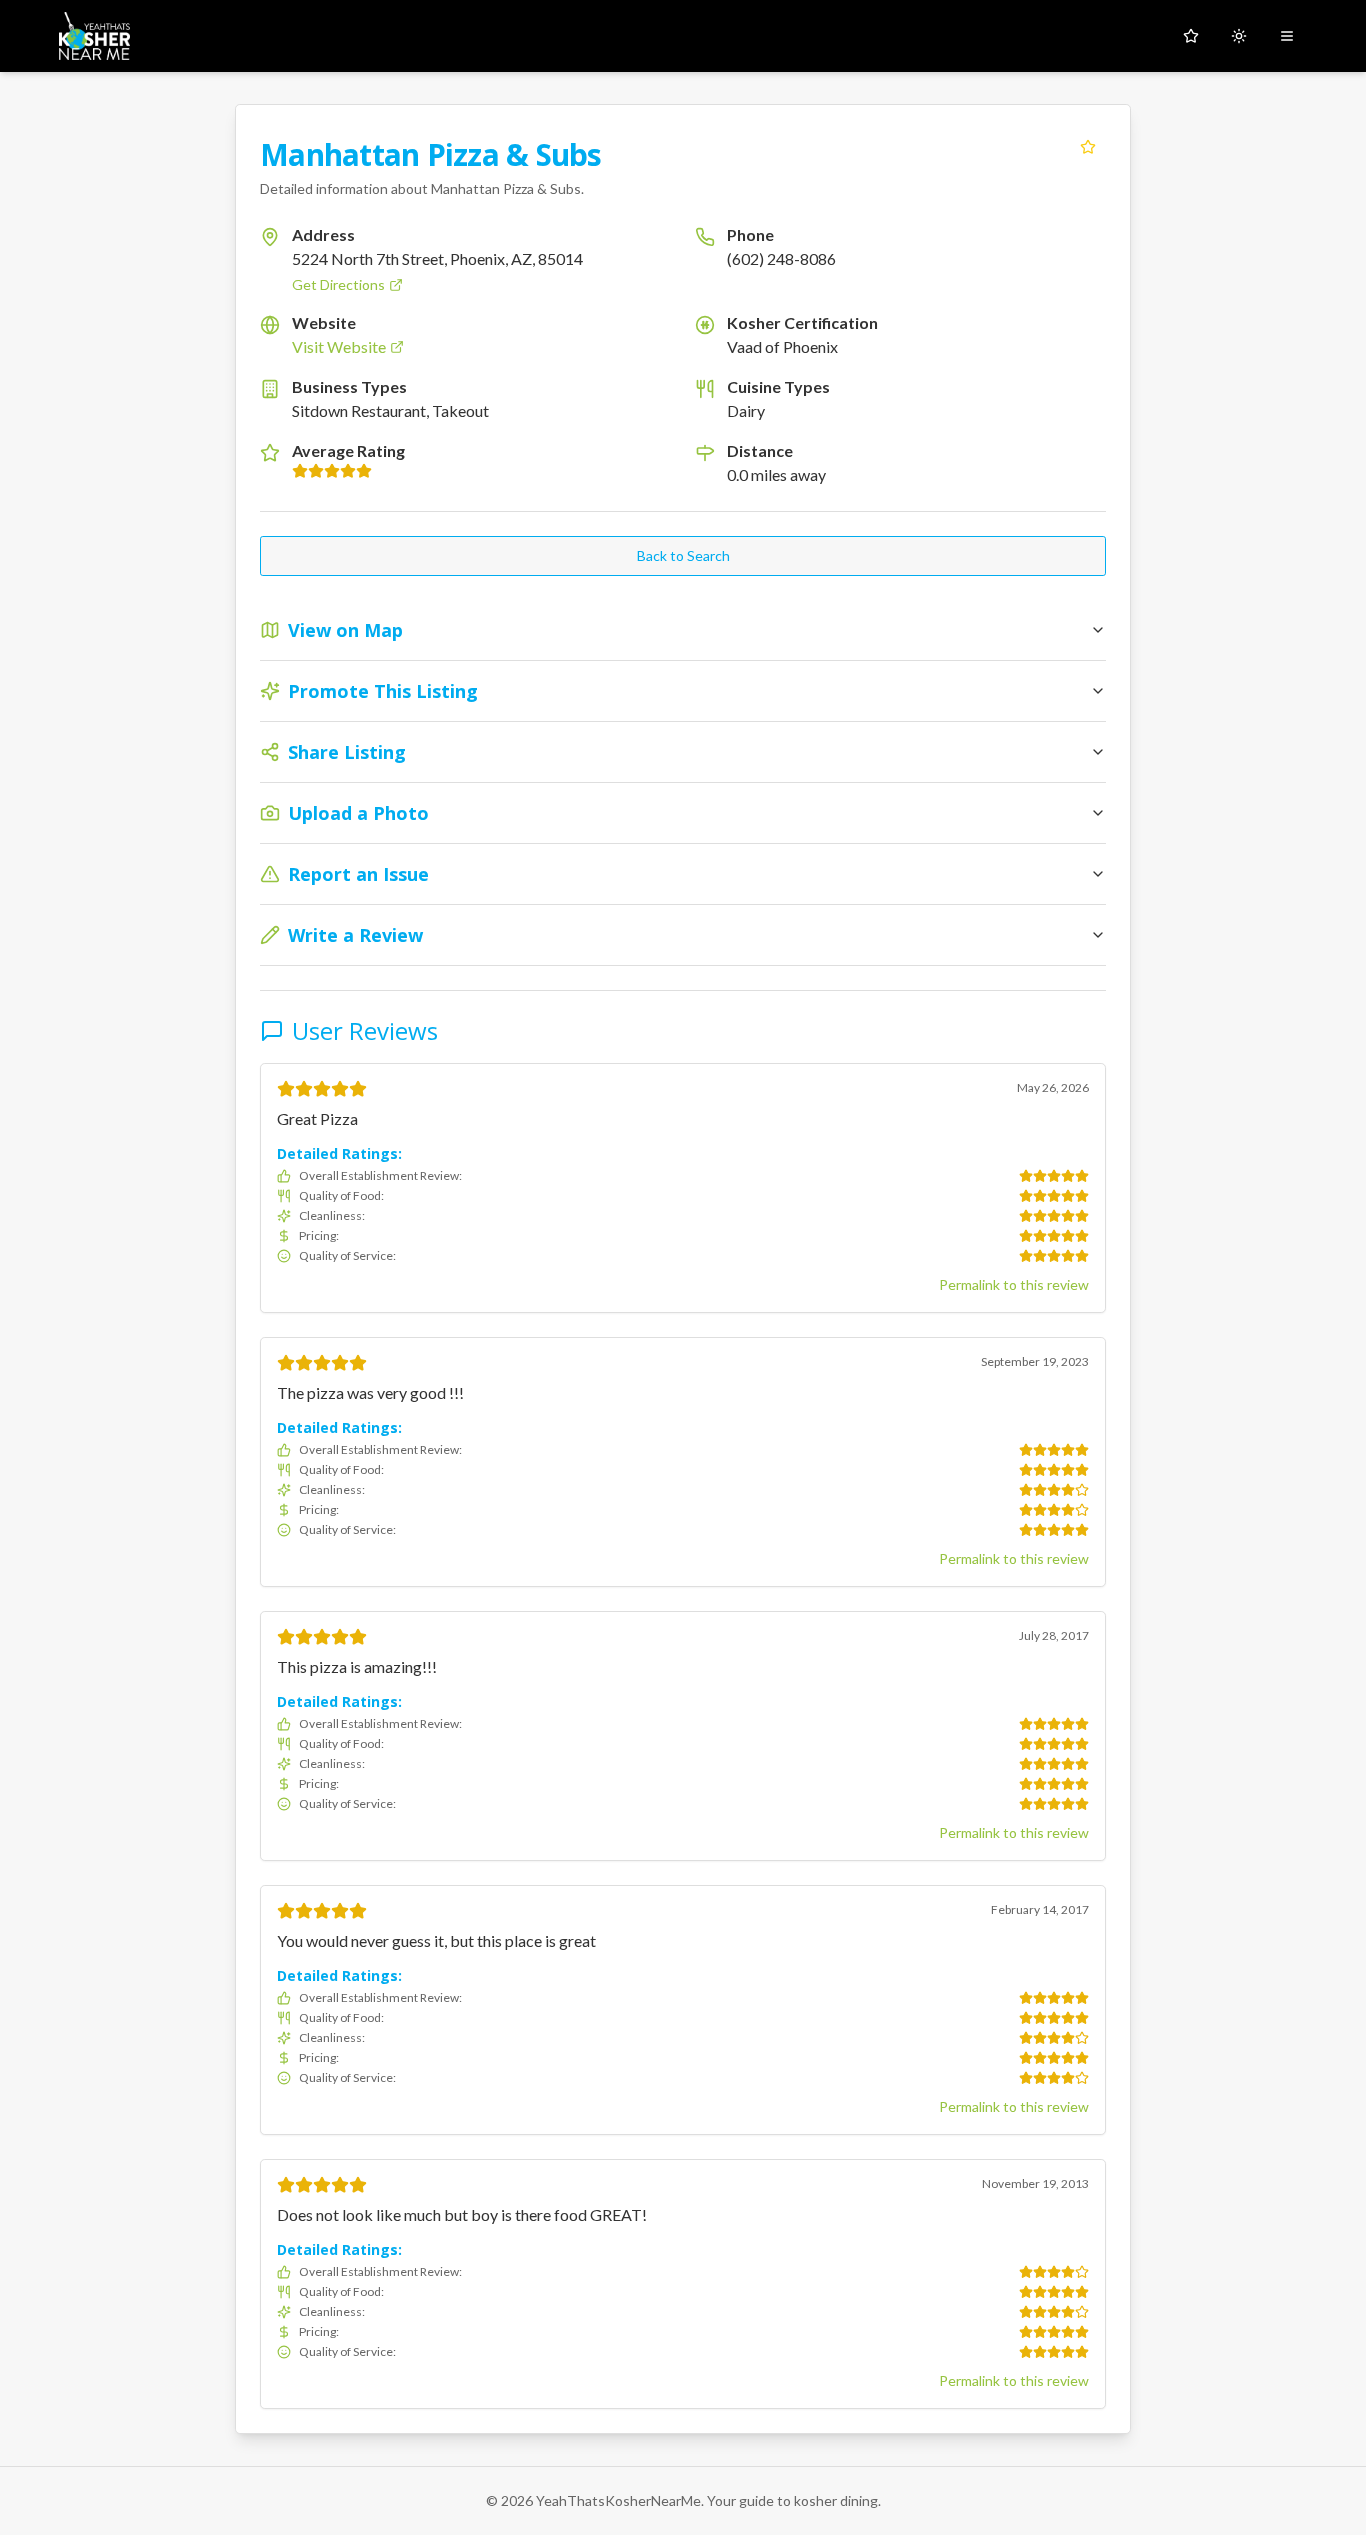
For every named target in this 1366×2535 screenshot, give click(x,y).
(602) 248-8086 (781, 258)
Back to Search (683, 555)
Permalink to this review (1014, 1284)
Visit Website (339, 346)
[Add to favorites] (1088, 147)
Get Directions (338, 284)
